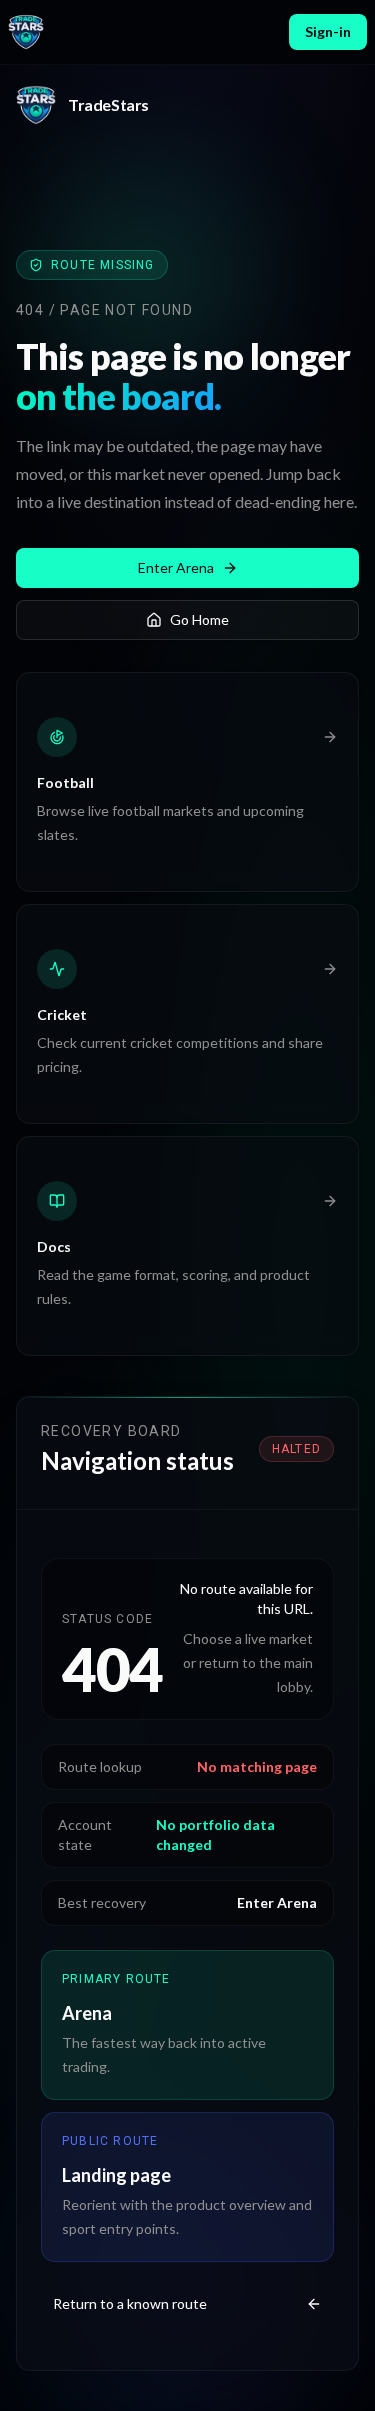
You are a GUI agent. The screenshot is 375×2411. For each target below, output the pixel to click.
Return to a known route (130, 2303)
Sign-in (328, 31)
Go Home (199, 619)
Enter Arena (176, 567)
